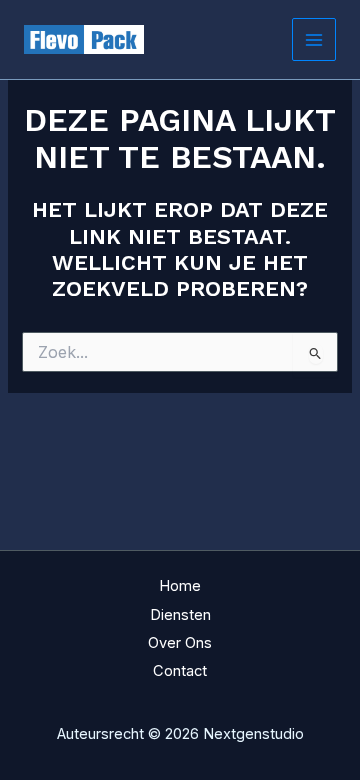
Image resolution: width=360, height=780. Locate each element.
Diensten (180, 615)
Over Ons (180, 643)
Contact (180, 671)
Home (180, 586)
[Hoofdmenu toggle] (314, 40)
